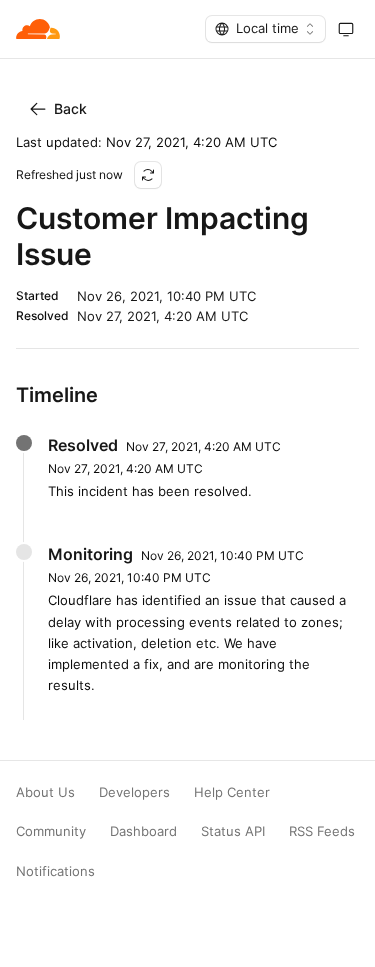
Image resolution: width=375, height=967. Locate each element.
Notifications (55, 871)
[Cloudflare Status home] (38, 29)
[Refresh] (148, 175)
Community (51, 831)
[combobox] (265, 29)
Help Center (232, 792)
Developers (134, 792)
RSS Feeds (322, 831)
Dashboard (143, 831)
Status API (233, 831)
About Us (45, 792)
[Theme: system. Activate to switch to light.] (346, 29)
